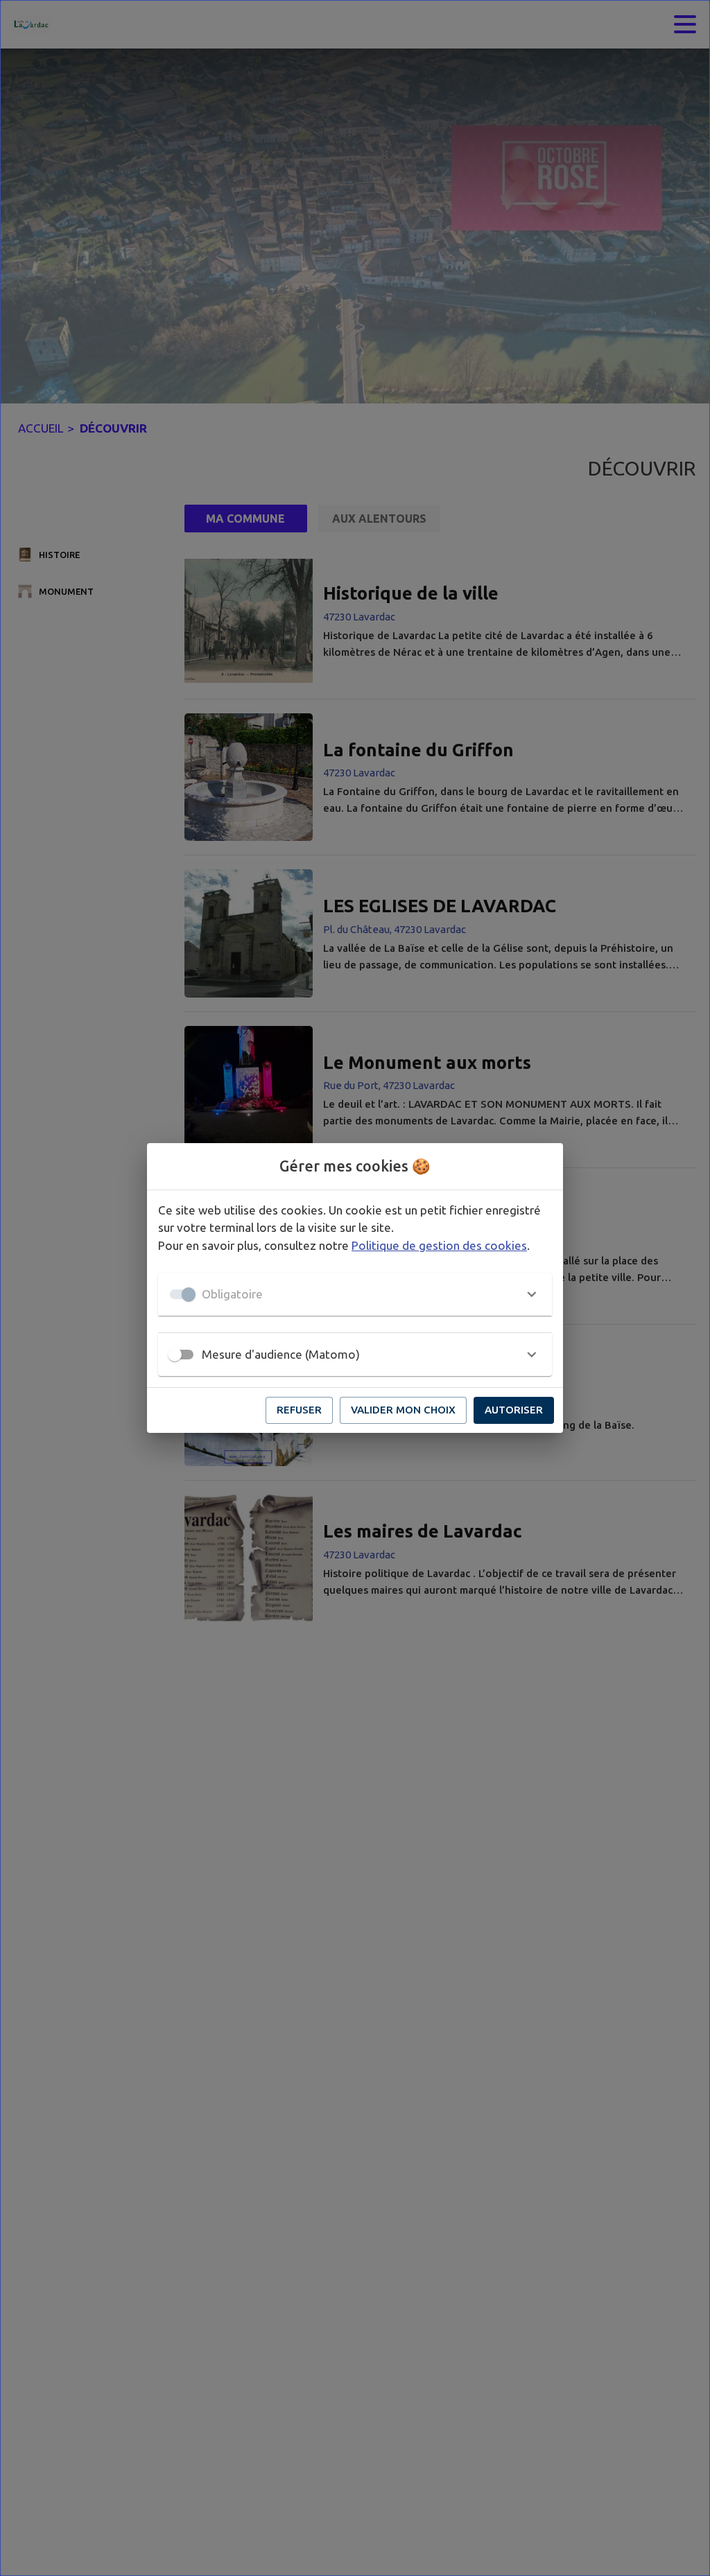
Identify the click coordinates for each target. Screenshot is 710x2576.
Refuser (299, 1410)
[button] (355, 1294)
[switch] (175, 1355)
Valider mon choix (403, 1410)
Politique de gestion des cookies (439, 1245)
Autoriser (514, 1410)
